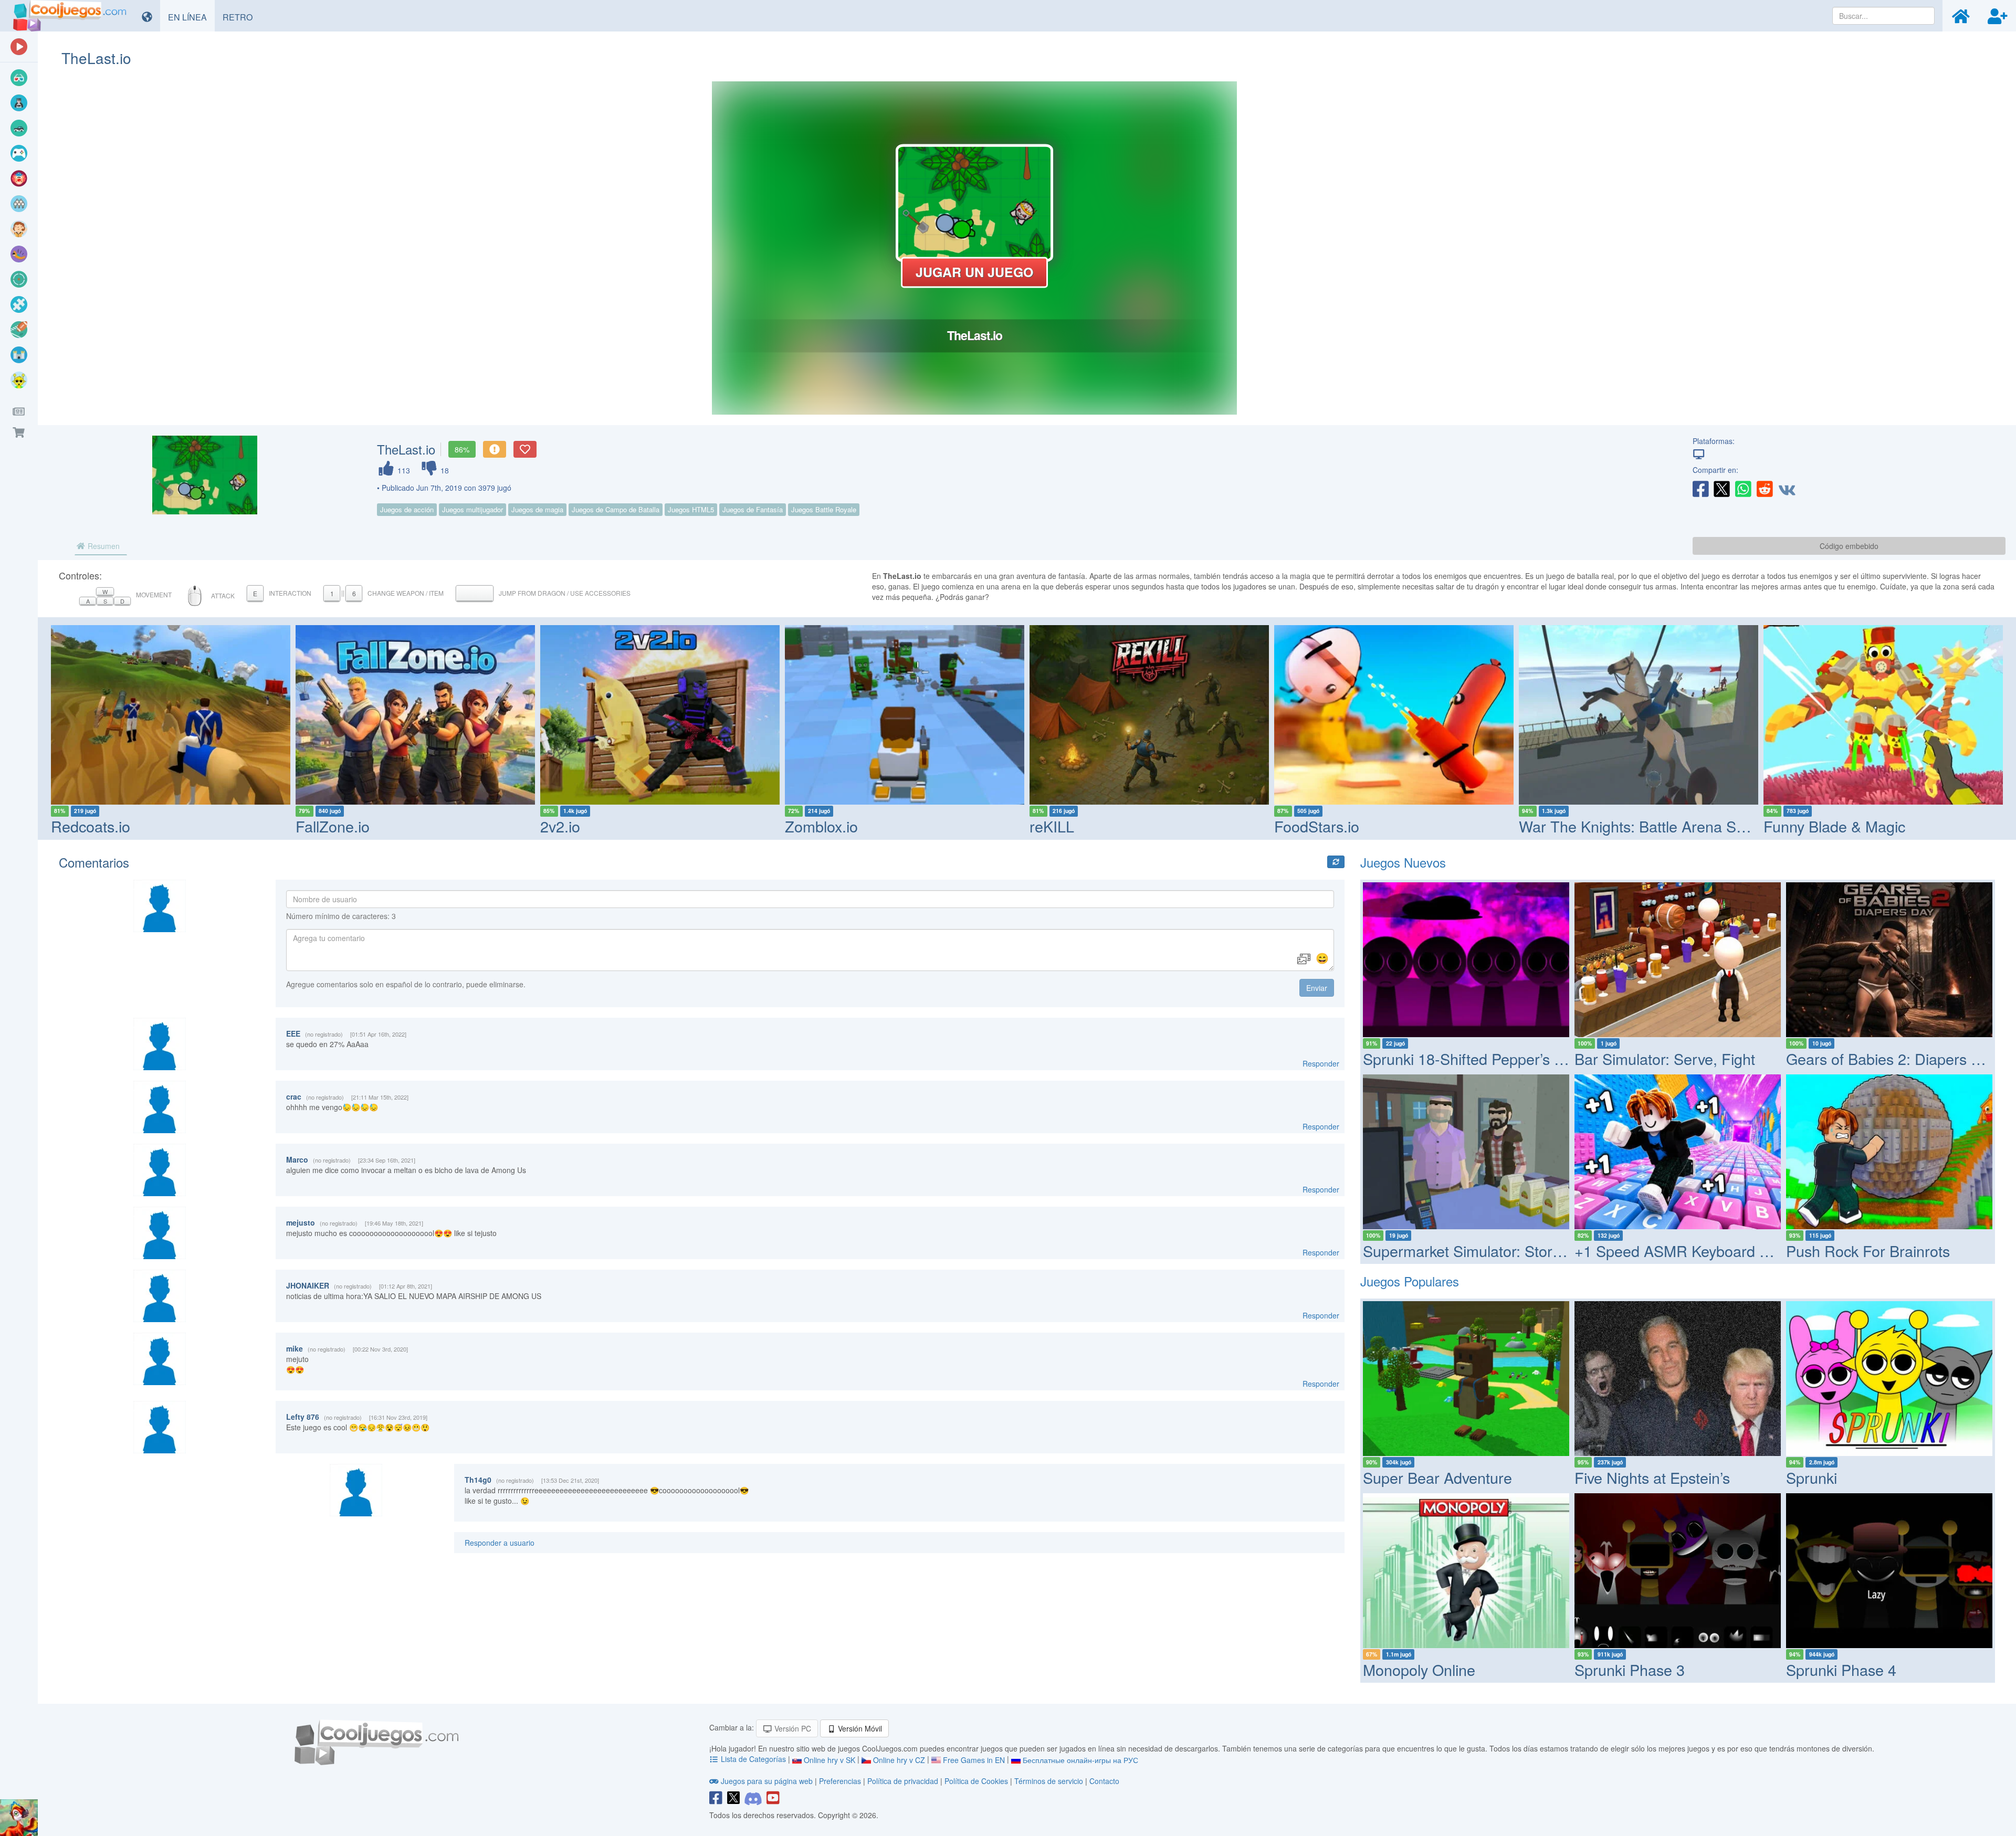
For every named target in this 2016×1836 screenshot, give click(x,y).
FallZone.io (333, 826)
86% (462, 449)
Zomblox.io (821, 826)
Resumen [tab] (103, 546)
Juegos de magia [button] (537, 509)
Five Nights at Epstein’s (1652, 1477)
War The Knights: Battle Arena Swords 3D (1660, 826)
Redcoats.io (91, 826)
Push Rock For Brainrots (1868, 1251)
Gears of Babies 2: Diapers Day (1892, 1058)
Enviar (1317, 988)
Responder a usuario (500, 1543)
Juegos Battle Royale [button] (824, 509)
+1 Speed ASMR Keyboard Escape (1692, 1251)
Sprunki (1812, 1477)
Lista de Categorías (753, 1759)
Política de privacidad (903, 1781)
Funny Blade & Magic (1834, 826)
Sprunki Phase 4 (1841, 1669)
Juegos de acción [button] (407, 509)
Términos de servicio (1049, 1781)
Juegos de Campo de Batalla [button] (616, 509)
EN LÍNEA (191, 17)
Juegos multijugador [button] (472, 509)
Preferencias (841, 1781)
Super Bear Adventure (1437, 1477)
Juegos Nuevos (1403, 862)
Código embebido (1849, 546)
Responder (1321, 1063)
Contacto (1104, 1781)
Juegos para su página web (767, 1781)
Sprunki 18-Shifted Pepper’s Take (1474, 1058)
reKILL (1052, 826)
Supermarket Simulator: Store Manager (1494, 1251)
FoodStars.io (1317, 826)
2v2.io (560, 826)
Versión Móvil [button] (859, 1728)
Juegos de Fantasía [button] (753, 509)
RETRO (241, 17)
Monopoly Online (1419, 1669)
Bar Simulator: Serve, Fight (1665, 1058)
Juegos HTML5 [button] (691, 509)
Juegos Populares (1410, 1281)
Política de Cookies (976, 1781)
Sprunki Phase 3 (1630, 1669)
